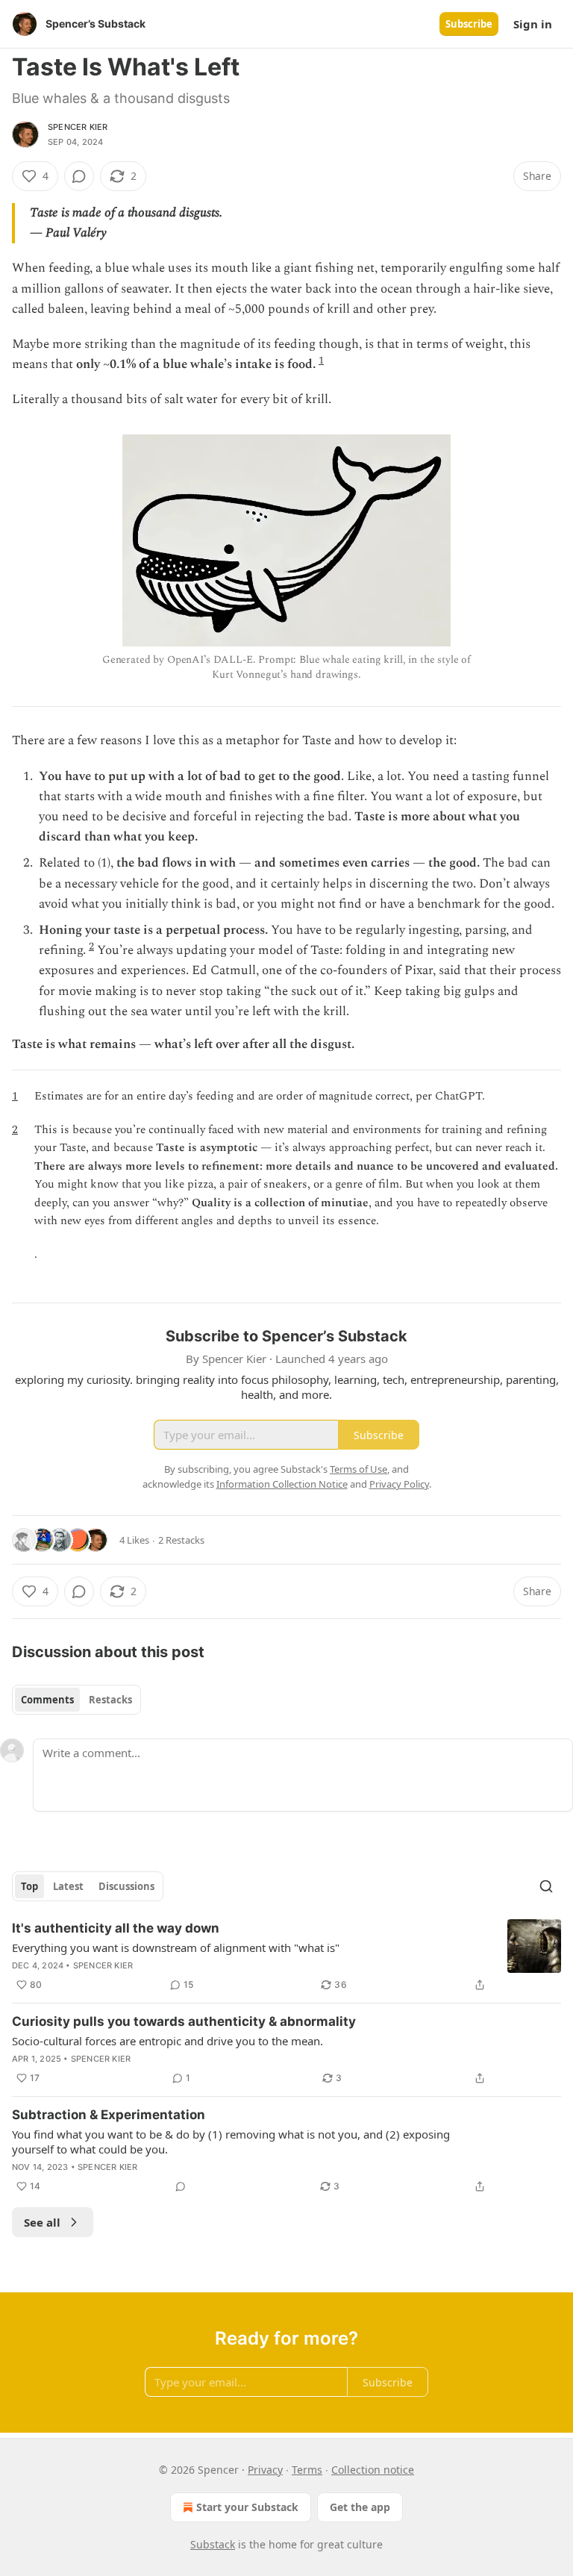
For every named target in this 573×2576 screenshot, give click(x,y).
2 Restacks (181, 1540)
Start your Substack (247, 2507)
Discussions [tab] (126, 1886)
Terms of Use (358, 1469)
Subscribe (469, 24)
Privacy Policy (399, 1484)
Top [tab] (29, 1886)
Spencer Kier (78, 127)
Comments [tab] (47, 1700)
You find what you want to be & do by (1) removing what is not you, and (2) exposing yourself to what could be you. (231, 2142)
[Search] (546, 1886)
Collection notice (373, 2470)
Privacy (265, 2470)
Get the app (360, 2507)
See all (42, 2222)
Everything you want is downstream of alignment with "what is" (176, 1947)
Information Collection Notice (282, 1484)
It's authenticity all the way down (116, 1928)
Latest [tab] (68, 1886)
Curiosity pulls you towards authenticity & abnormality (184, 2021)
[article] (286, 1956)
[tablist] (76, 1700)
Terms (307, 2470)
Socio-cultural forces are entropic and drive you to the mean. (167, 2041)
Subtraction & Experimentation (109, 2115)
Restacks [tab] (110, 1700)
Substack (213, 2544)
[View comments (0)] (79, 176)
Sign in (533, 24)
